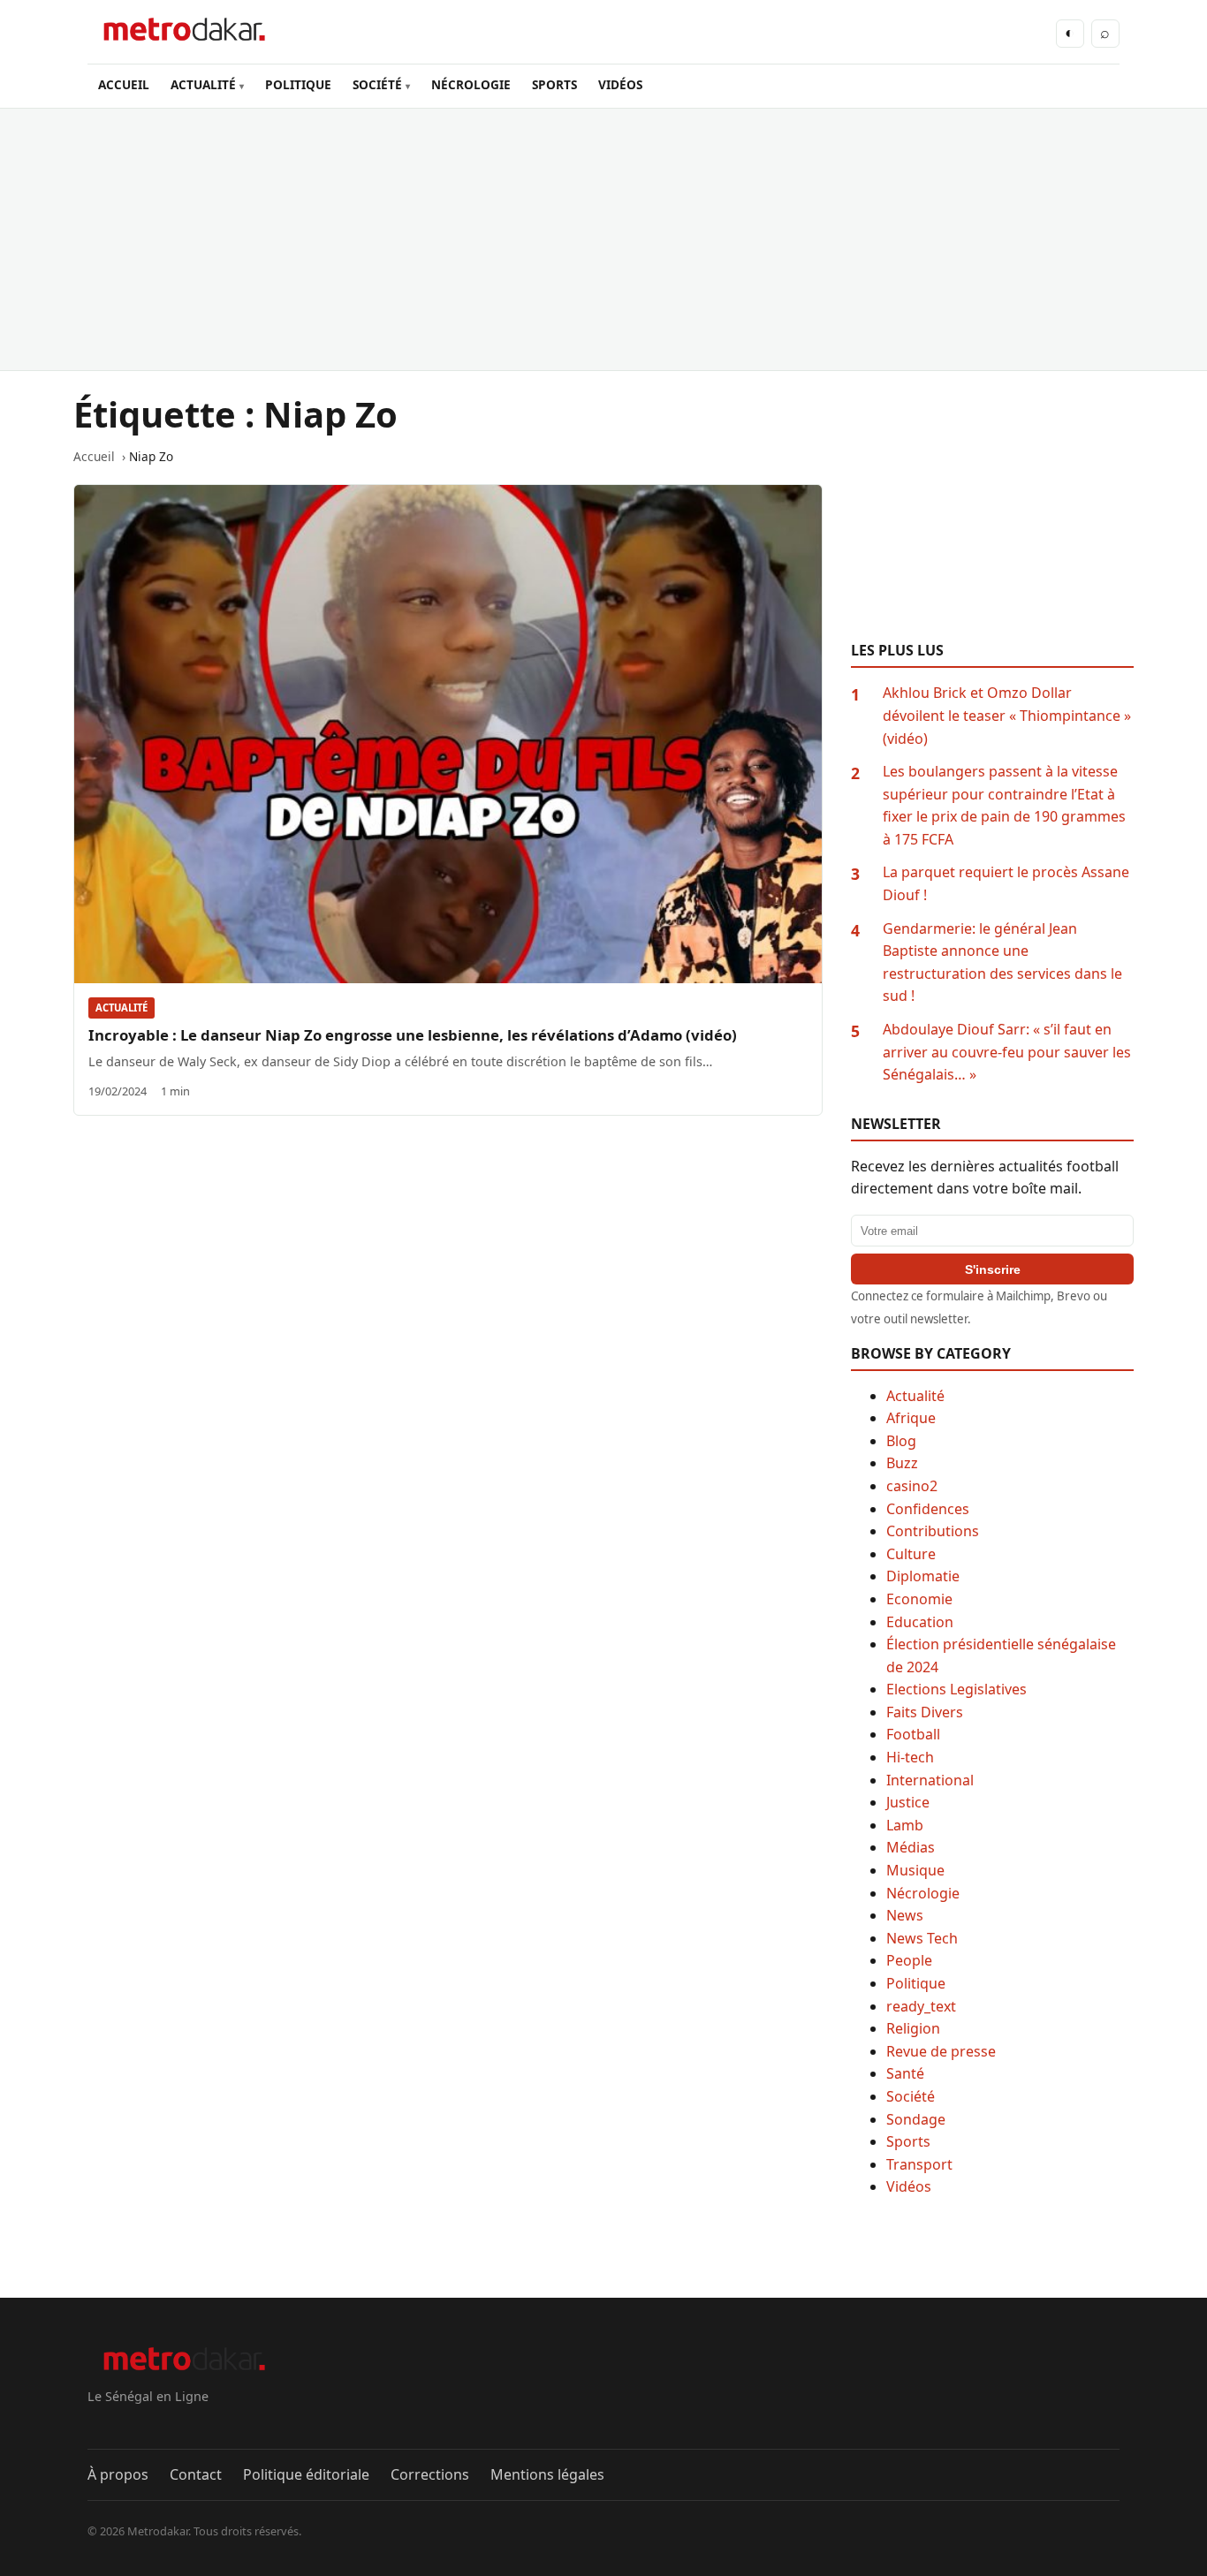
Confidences (928, 1509)
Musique (915, 1870)
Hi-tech (910, 1757)
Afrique (911, 1418)
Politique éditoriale (306, 2474)
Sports (908, 2141)
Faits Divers (925, 1712)
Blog (901, 1441)
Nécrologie (923, 1893)
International (930, 1780)
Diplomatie (923, 1576)
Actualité (121, 1008)
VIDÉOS (620, 84)
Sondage (916, 2119)
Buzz (902, 1463)
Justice (908, 1802)
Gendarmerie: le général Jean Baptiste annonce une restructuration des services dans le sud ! (1002, 962)
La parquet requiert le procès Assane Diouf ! (1006, 883)
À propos (118, 2474)
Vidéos (909, 2186)
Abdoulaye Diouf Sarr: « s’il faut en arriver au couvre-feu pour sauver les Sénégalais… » (1007, 1052)
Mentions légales (547, 2474)
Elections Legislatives (956, 1689)
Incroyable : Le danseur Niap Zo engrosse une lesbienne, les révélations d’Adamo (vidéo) (413, 1035)
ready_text (921, 2006)
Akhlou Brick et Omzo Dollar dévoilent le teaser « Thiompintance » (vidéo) (1007, 715)
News (905, 1915)
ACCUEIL (124, 84)
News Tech (922, 1938)
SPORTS (554, 84)
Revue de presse (941, 2051)
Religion (913, 2028)
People (909, 1960)
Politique (916, 1983)
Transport (919, 2164)
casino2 (912, 1486)
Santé (905, 2073)
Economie (919, 1599)
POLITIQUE (298, 84)
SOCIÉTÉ (377, 84)
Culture (911, 1554)
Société (911, 2096)
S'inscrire (993, 1269)
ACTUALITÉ (203, 84)
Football (913, 1734)
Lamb (905, 1825)
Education (920, 1622)
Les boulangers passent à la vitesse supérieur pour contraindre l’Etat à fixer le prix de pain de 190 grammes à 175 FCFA (1004, 805)
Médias (911, 1847)
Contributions (933, 1531)
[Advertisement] (603, 239)
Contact (196, 2474)
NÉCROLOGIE (471, 84)
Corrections (430, 2474)
